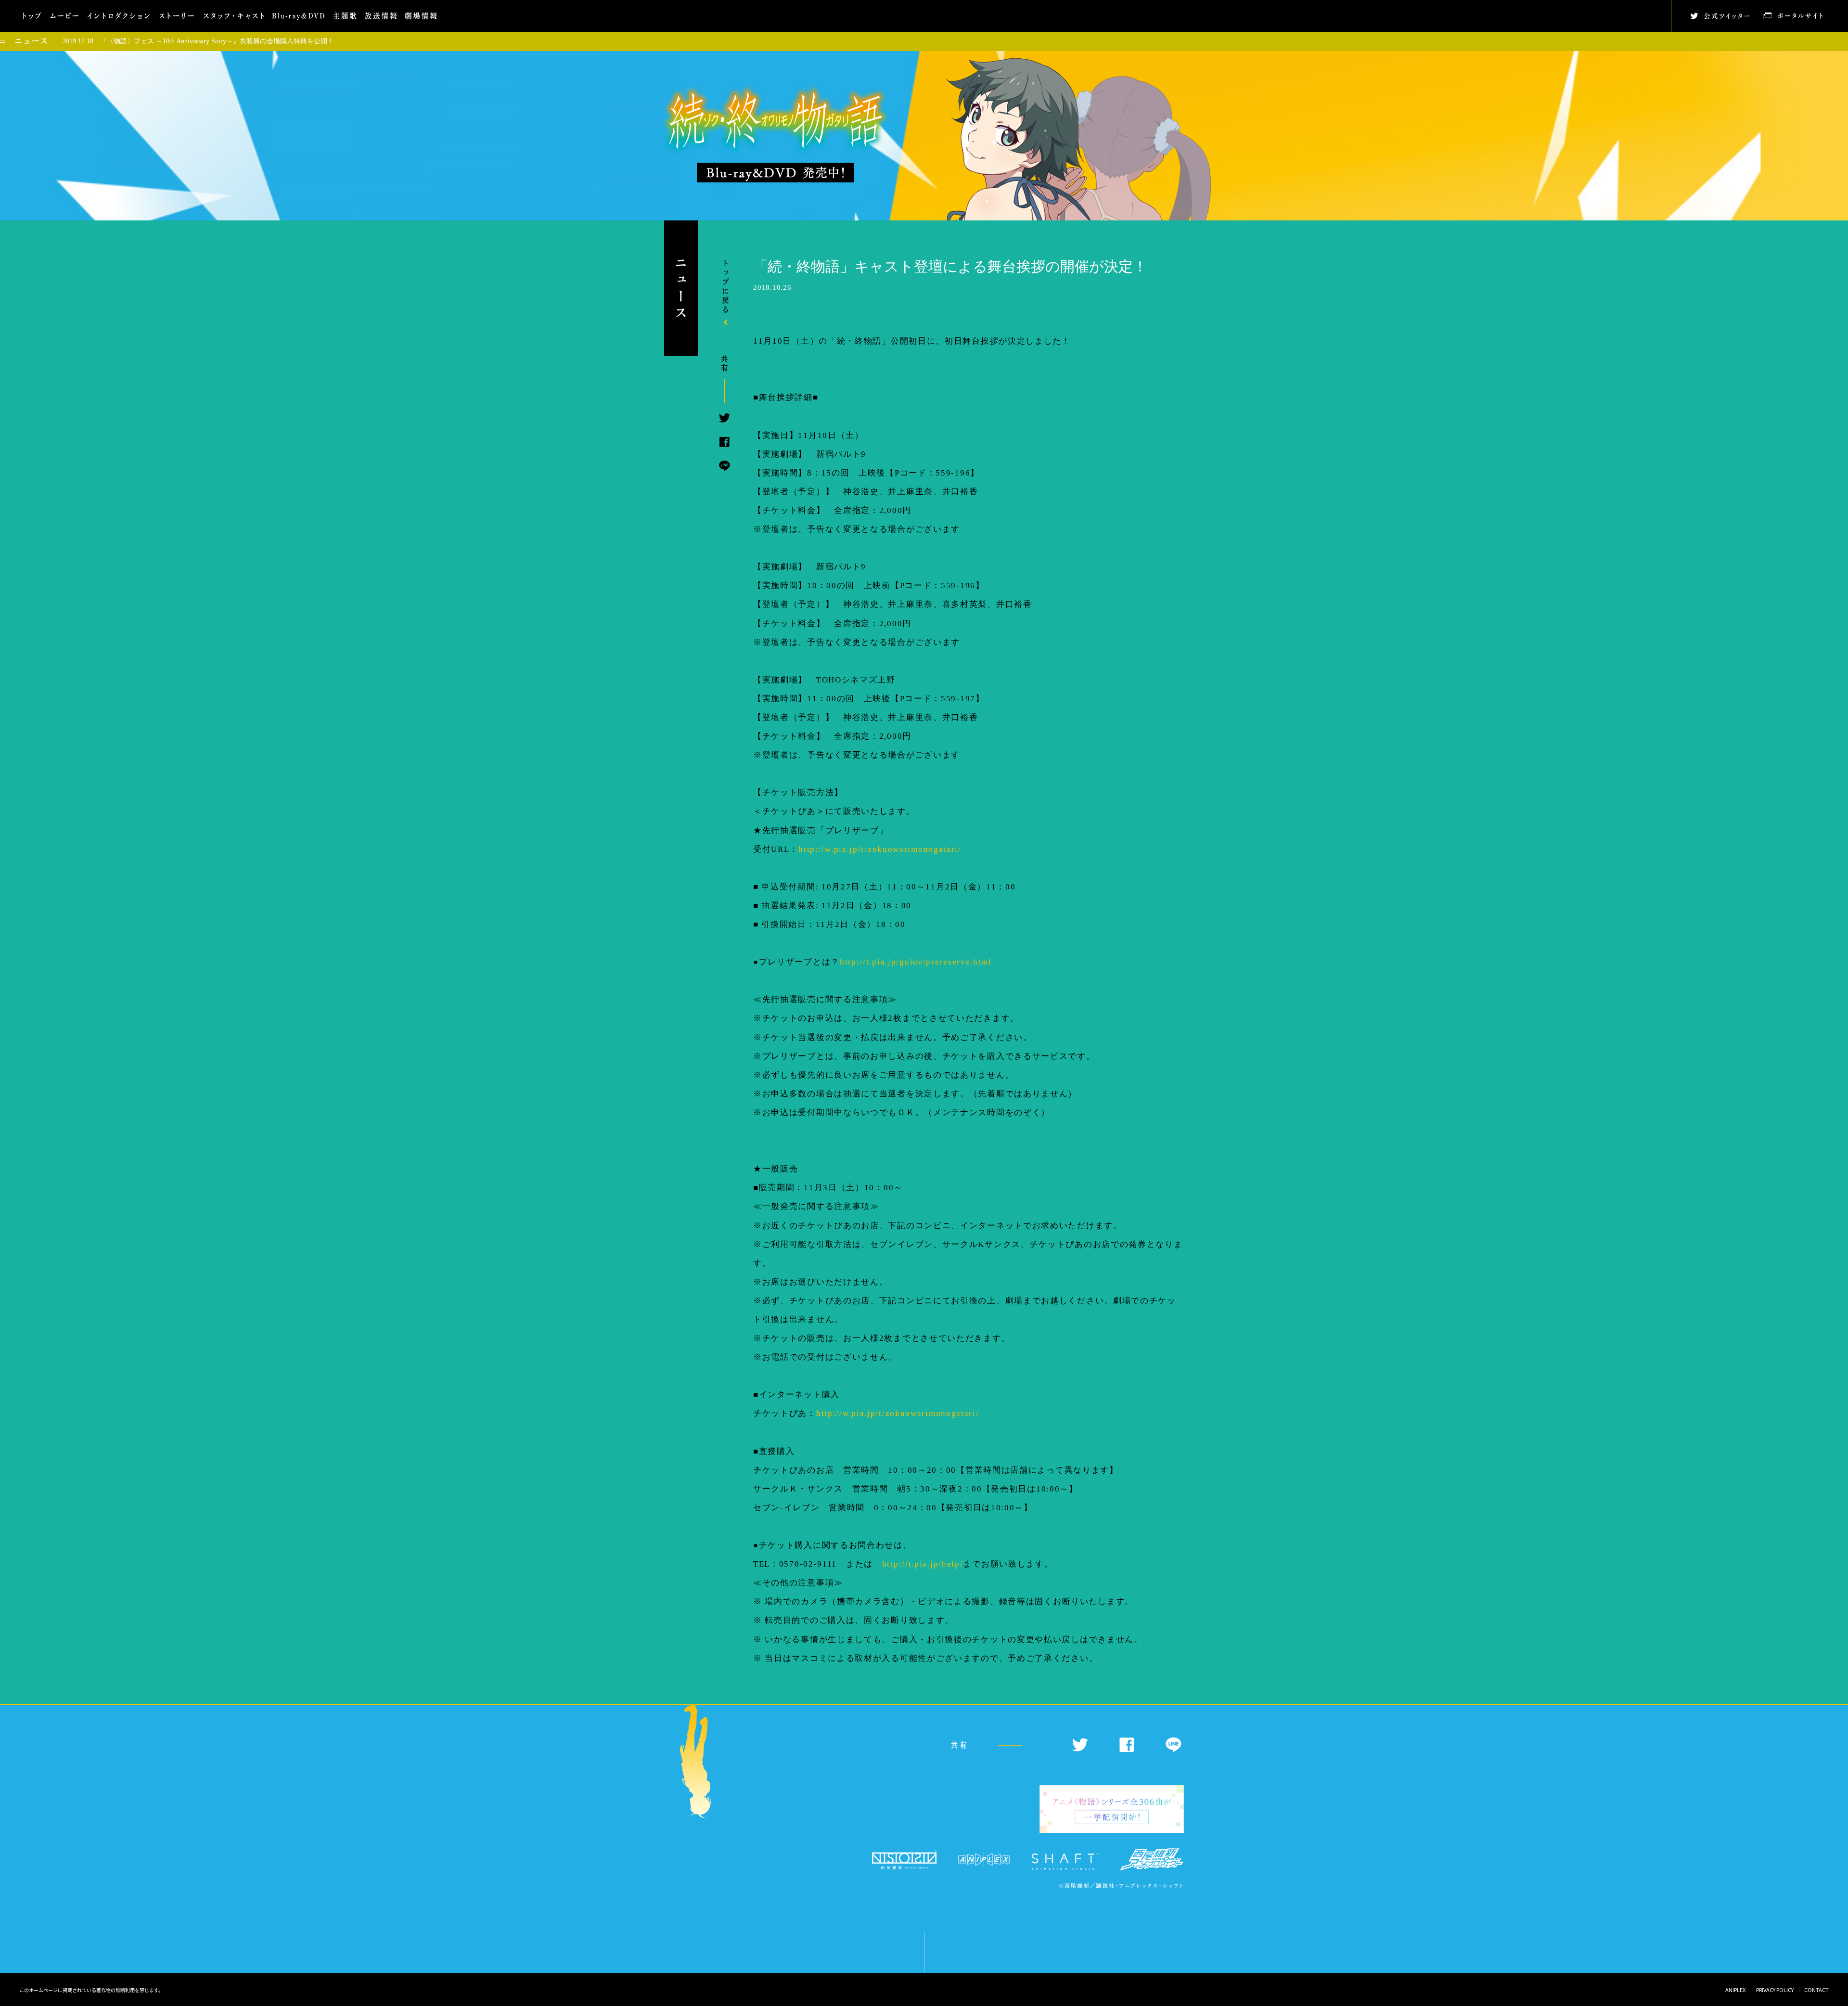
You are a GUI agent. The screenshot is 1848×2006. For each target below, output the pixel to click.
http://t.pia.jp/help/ (923, 1564)
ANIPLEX (1735, 1990)
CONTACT (1816, 1990)
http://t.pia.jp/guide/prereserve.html (916, 962)
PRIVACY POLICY (1775, 1990)
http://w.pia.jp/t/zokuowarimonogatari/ (880, 849)
